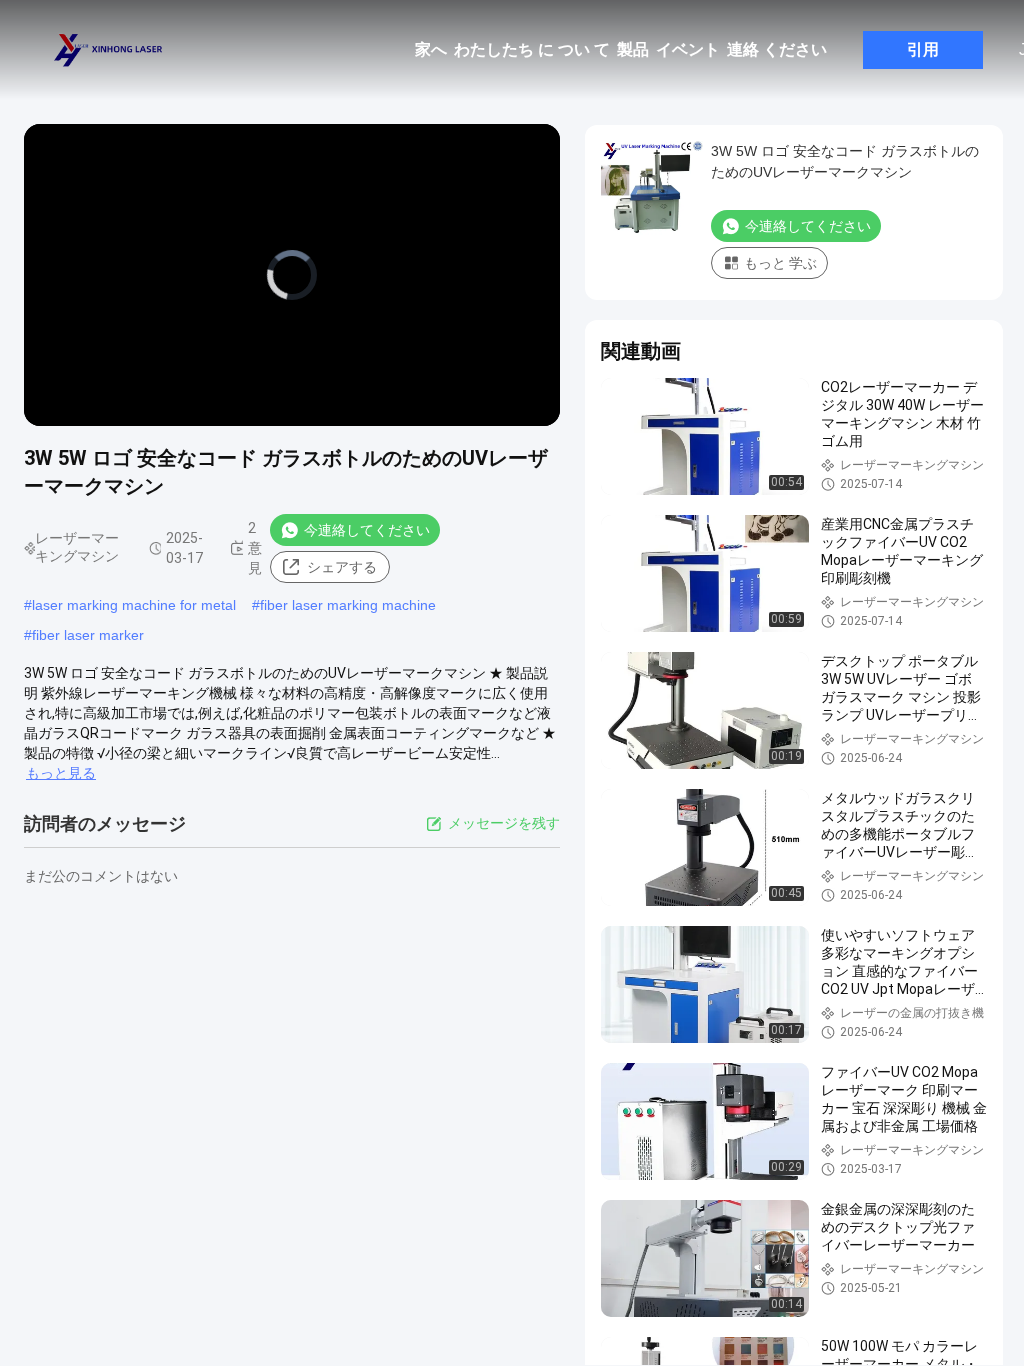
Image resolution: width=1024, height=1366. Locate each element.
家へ (431, 49)
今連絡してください (367, 530)
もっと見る (61, 773)
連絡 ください (777, 49)
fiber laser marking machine (348, 605)
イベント (688, 49)
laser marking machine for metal (134, 605)
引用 (923, 49)
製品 (633, 49)
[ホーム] (110, 50)
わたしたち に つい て (532, 49)
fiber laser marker (88, 635)
